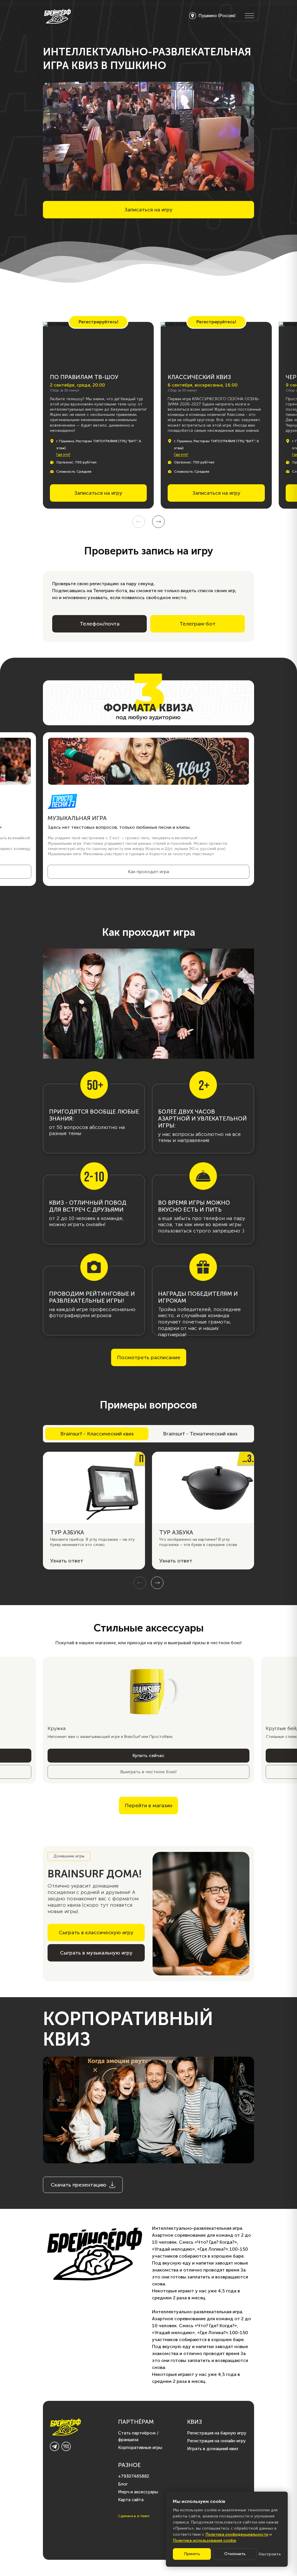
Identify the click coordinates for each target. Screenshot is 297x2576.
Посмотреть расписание (149, 1357)
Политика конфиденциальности (237, 2534)
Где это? (63, 455)
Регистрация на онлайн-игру (216, 2441)
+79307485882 (134, 2476)
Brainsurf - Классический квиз (97, 1434)
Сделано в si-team (134, 2516)
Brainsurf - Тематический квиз (200, 1434)
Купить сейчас (148, 1755)
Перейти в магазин (148, 1805)
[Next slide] (158, 522)
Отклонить (235, 2554)
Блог (123, 2484)
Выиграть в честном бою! (148, 1772)
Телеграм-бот (198, 624)
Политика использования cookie (204, 2540)
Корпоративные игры (140, 2448)
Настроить (270, 2554)
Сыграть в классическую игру (96, 1933)
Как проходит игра (148, 872)
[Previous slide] (139, 522)
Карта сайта (131, 2500)
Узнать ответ (67, 1561)
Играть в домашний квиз (213, 2449)
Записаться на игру (148, 210)
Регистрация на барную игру (217, 2433)
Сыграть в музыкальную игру (96, 1953)
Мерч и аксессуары (138, 2492)
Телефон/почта (100, 624)
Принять (192, 2554)
